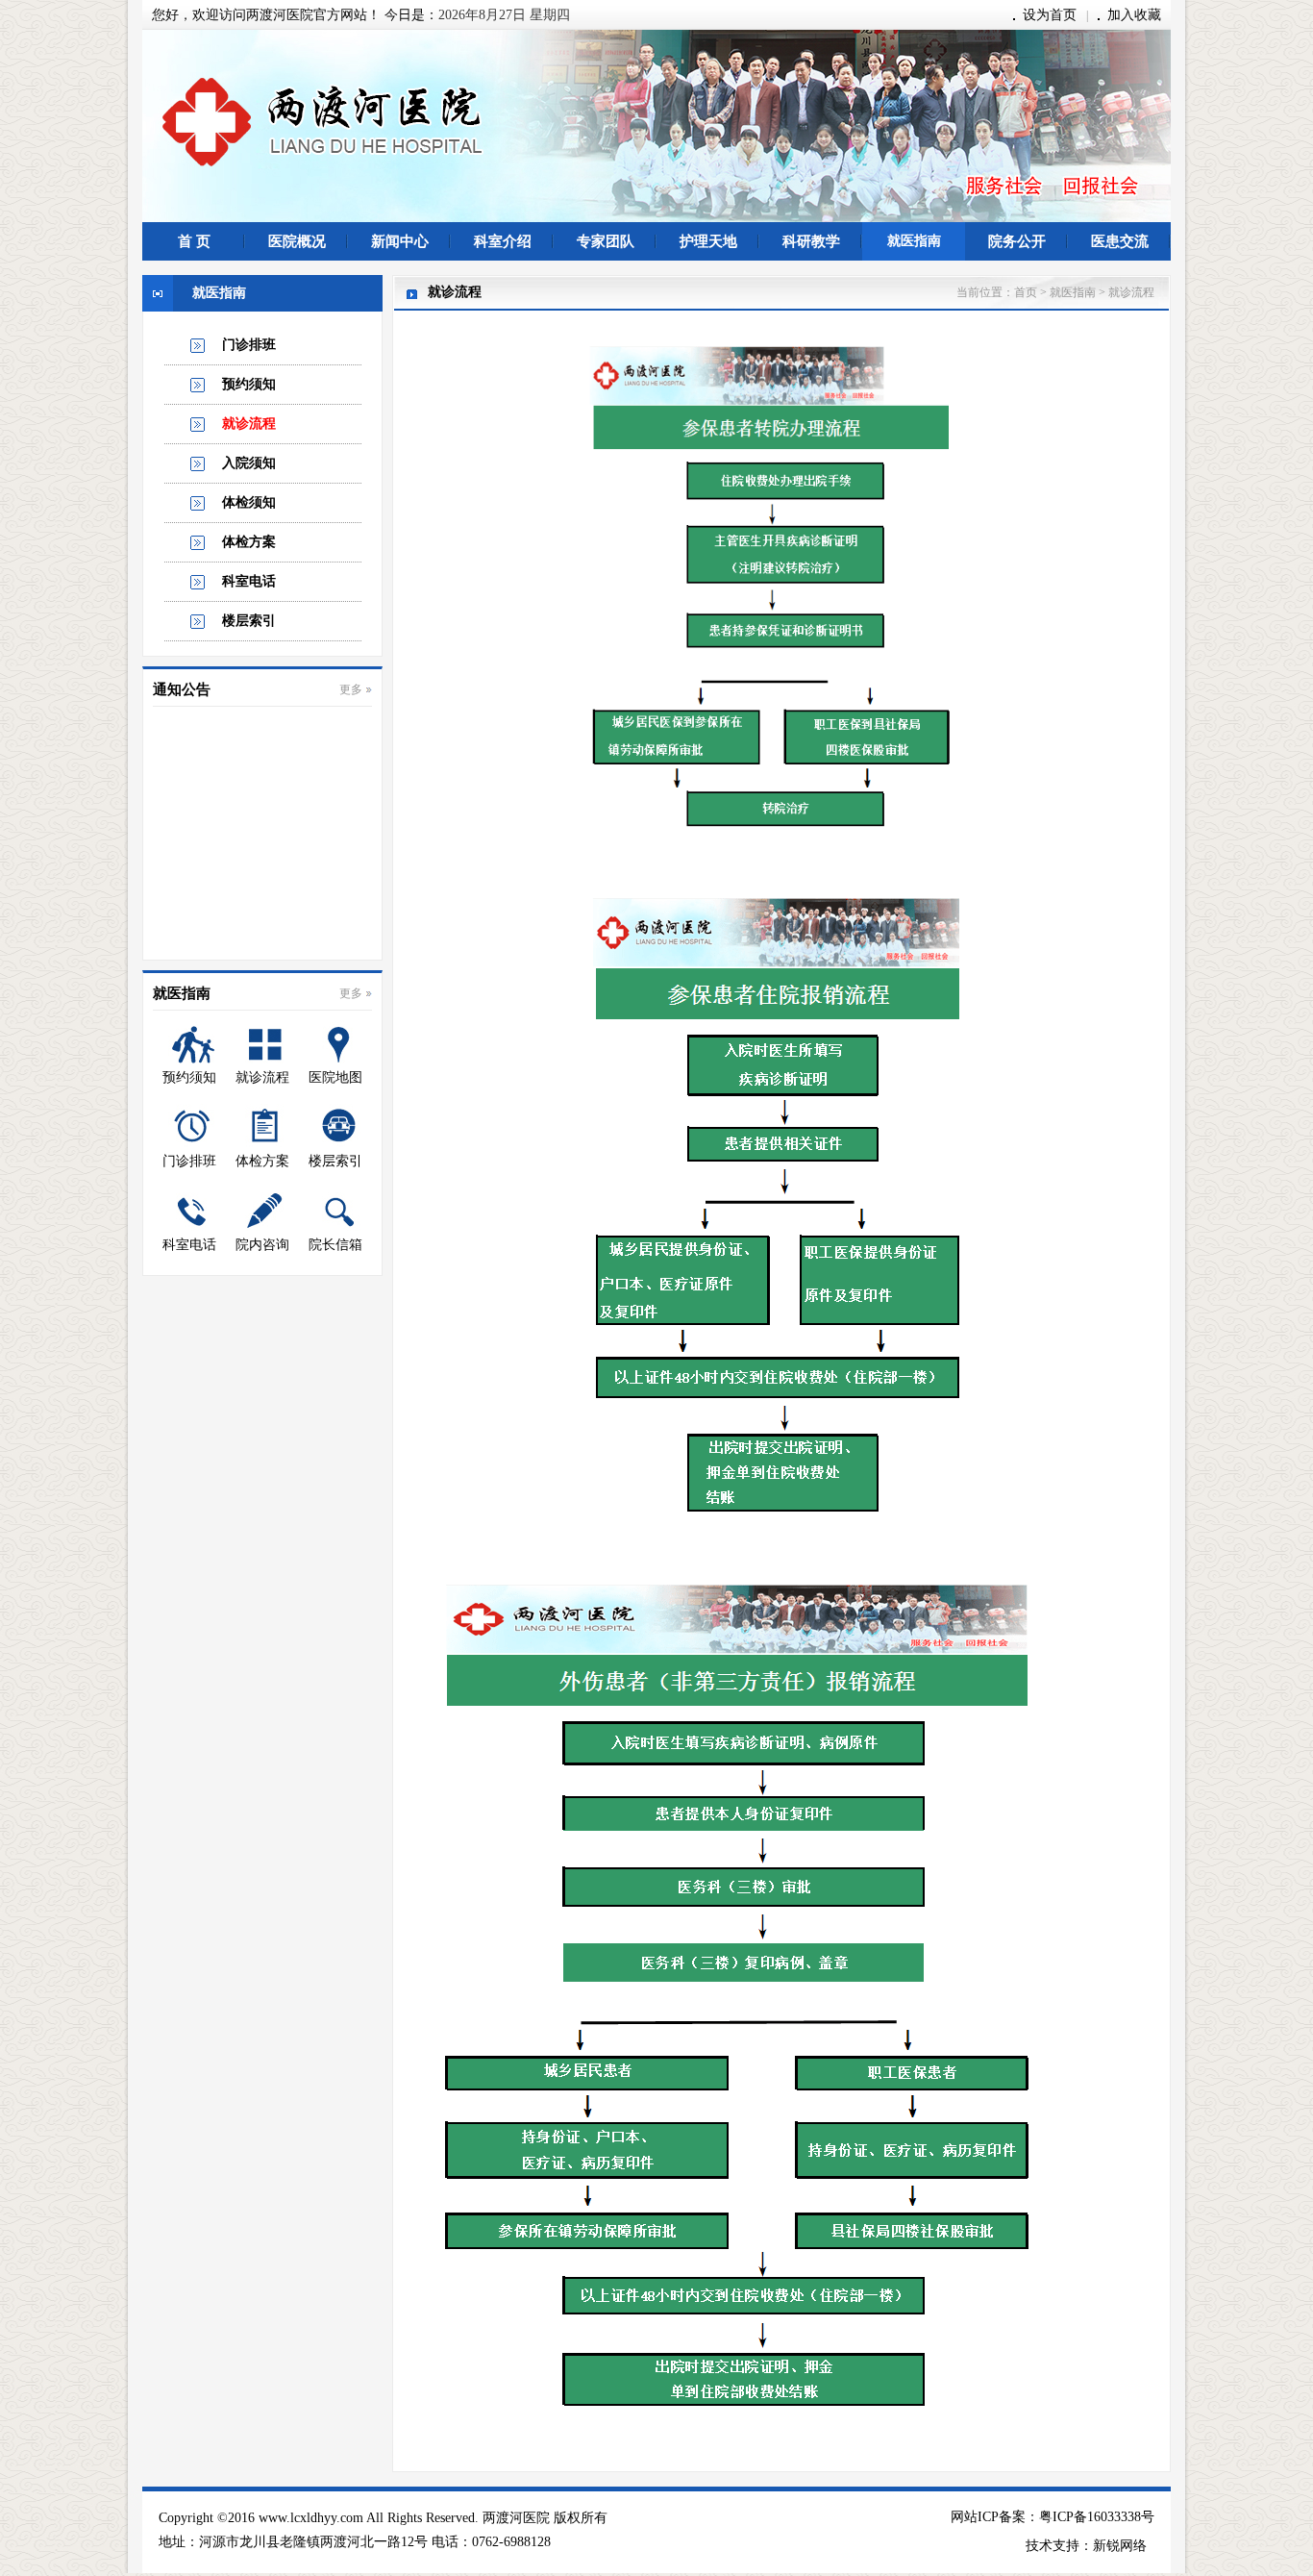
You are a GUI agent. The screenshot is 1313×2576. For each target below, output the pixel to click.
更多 (351, 689)
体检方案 (249, 542)
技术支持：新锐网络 (1086, 2546)
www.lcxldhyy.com (311, 2518)
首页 (1026, 292)
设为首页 (1050, 15)
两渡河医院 (516, 2518)
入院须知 (249, 463)
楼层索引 (249, 621)
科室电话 (249, 581)
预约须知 (249, 384)
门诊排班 (249, 345)
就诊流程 (249, 424)
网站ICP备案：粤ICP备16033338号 (1053, 2517)
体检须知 (249, 502)
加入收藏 (1134, 15)
